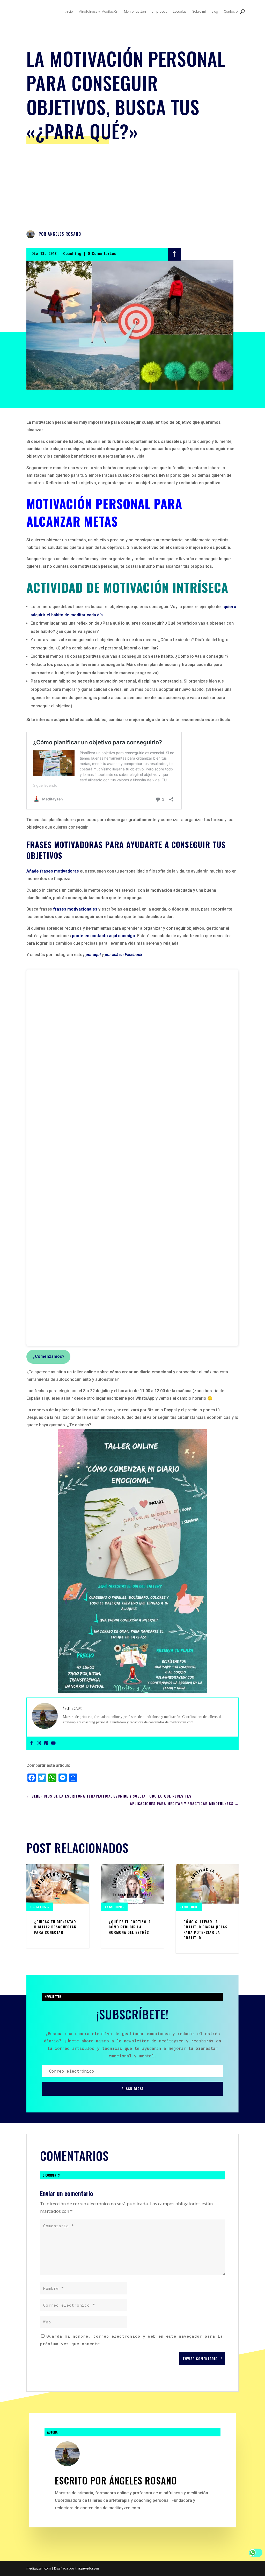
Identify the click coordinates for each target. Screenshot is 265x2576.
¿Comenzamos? (49, 1356)
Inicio (69, 11)
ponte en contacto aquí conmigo (104, 936)
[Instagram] (39, 1743)
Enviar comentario (200, 2358)
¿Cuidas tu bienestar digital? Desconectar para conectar (55, 1927)
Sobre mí (199, 11)
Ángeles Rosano (64, 234)
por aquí (93, 955)
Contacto (231, 11)
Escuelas (180, 11)
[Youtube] (53, 1743)
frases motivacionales (75, 909)
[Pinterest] (46, 1743)
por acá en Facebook (124, 955)
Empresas (159, 11)
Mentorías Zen (135, 11)
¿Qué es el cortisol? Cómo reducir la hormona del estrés (130, 1927)
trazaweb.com (87, 2568)
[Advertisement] (133, 186)
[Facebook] (32, 1743)
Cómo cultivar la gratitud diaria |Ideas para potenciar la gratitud (205, 1930)
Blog (215, 11)
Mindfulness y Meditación (98, 11)
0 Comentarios (102, 253)
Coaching (72, 253)
